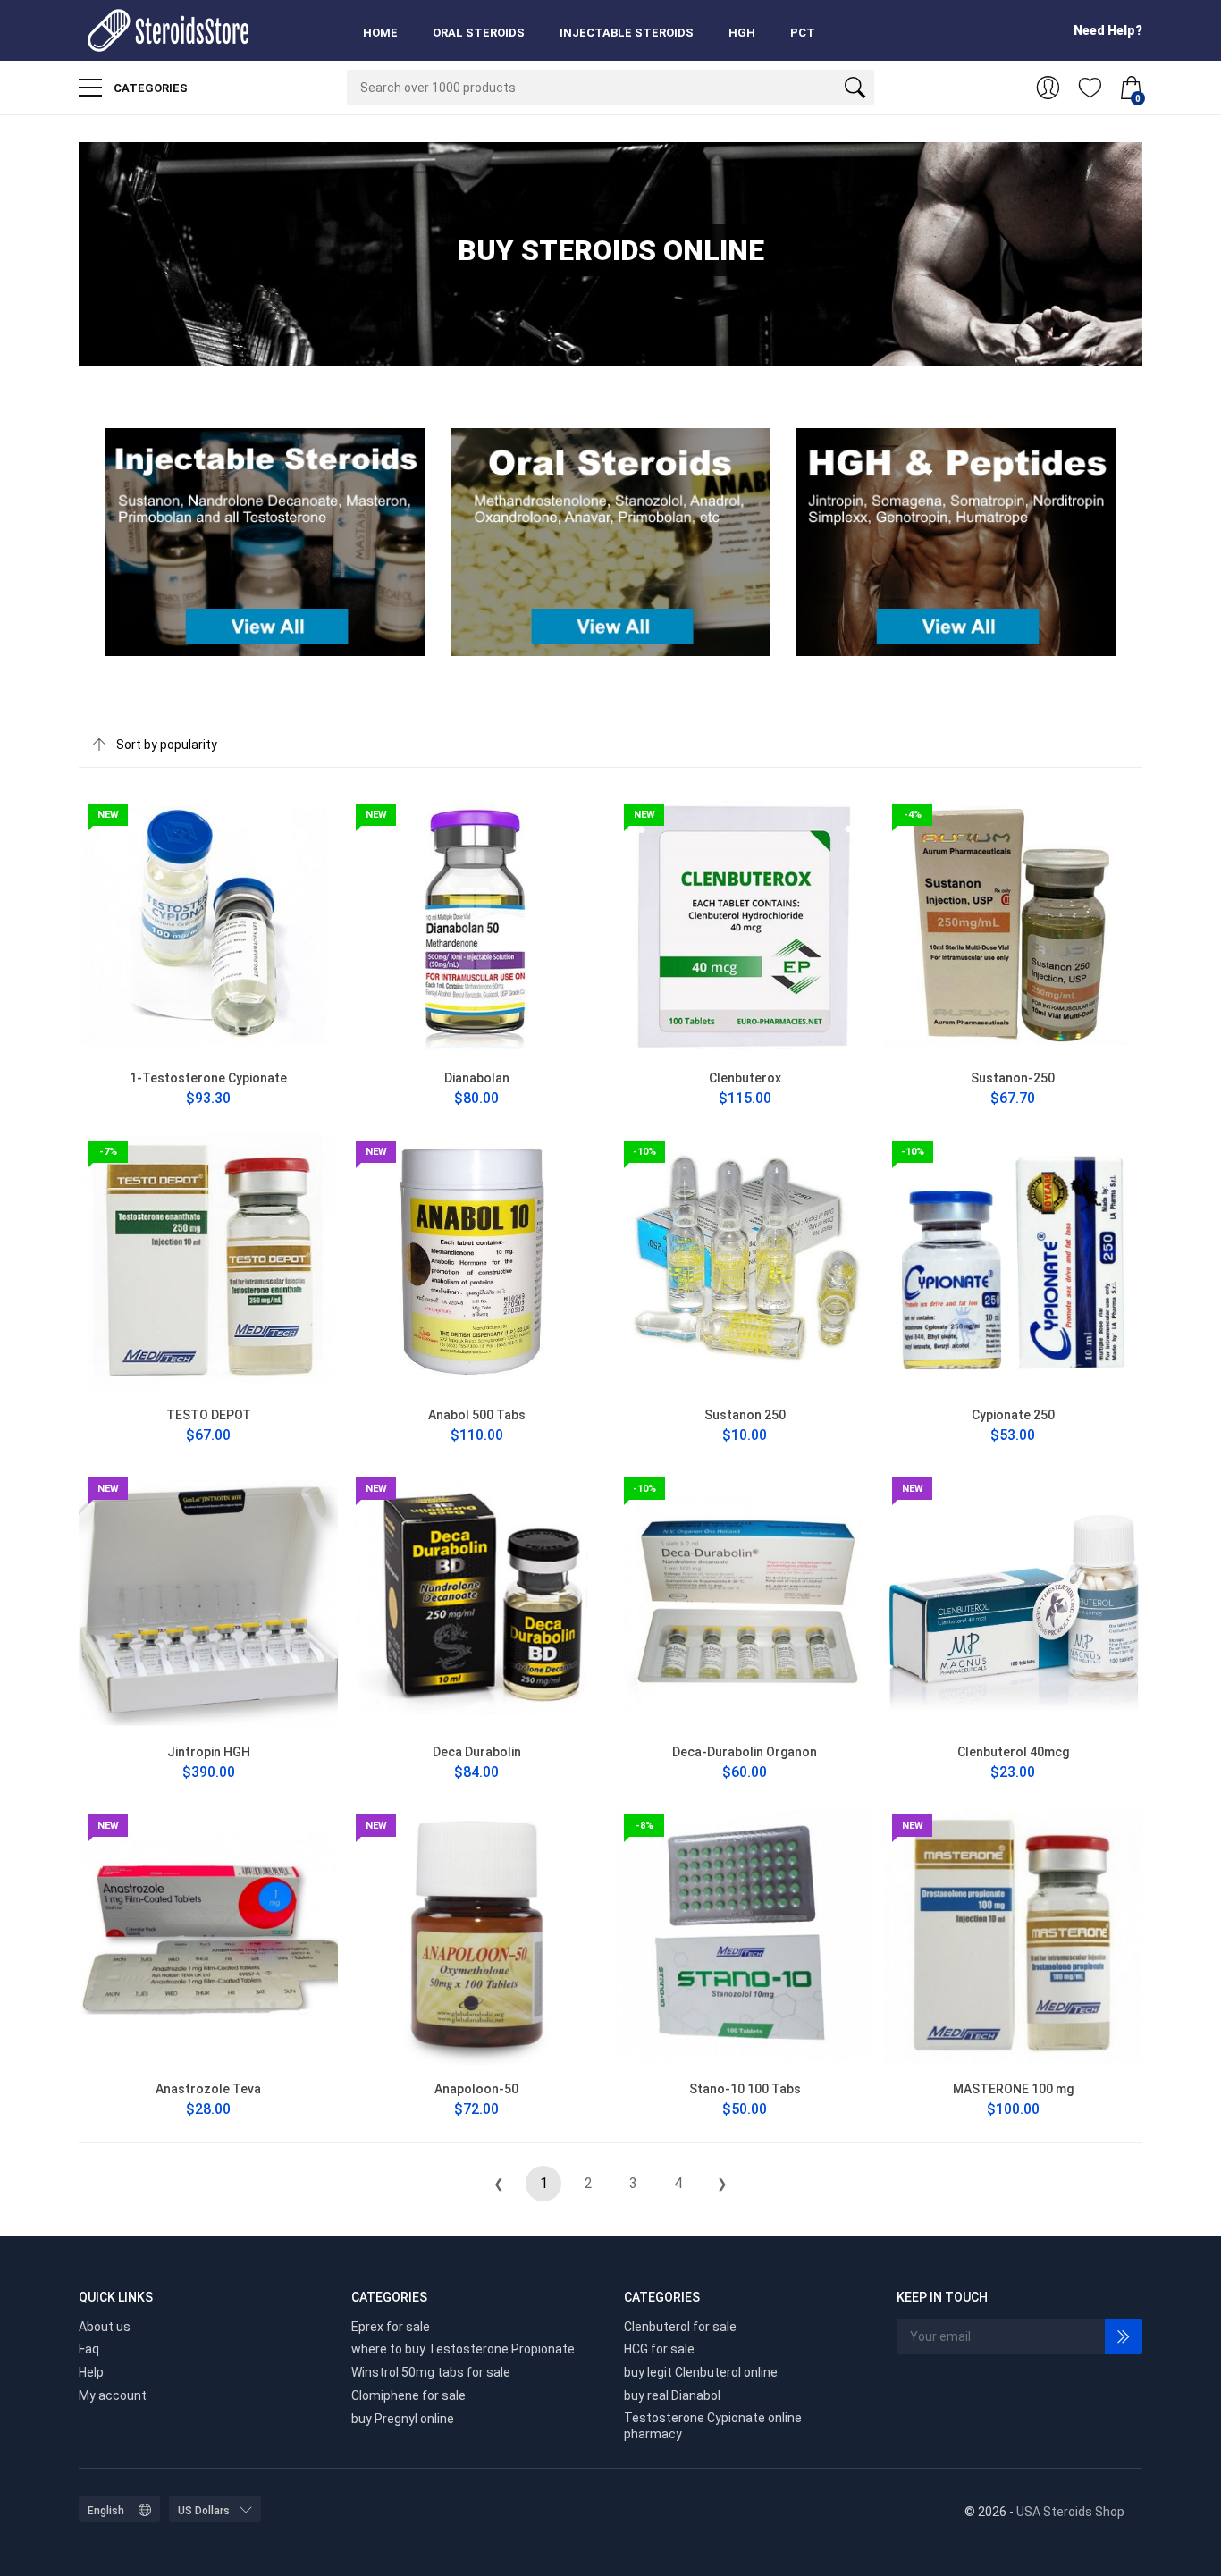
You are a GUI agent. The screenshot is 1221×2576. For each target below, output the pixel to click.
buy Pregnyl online (403, 2419)
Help (91, 2372)
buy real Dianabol (672, 2395)
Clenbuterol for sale (680, 2327)
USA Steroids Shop (1070, 2512)
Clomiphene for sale (408, 2395)
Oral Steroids (479, 33)
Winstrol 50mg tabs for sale (431, 2372)
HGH (742, 33)
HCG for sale (659, 2349)
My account (113, 2395)
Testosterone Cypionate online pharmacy (713, 2426)
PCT (803, 33)
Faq (89, 2349)
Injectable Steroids (627, 33)
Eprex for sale (391, 2327)
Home (380, 33)
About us (105, 2327)
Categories (149, 88)
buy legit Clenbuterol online (701, 2372)
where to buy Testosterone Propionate (463, 2349)
